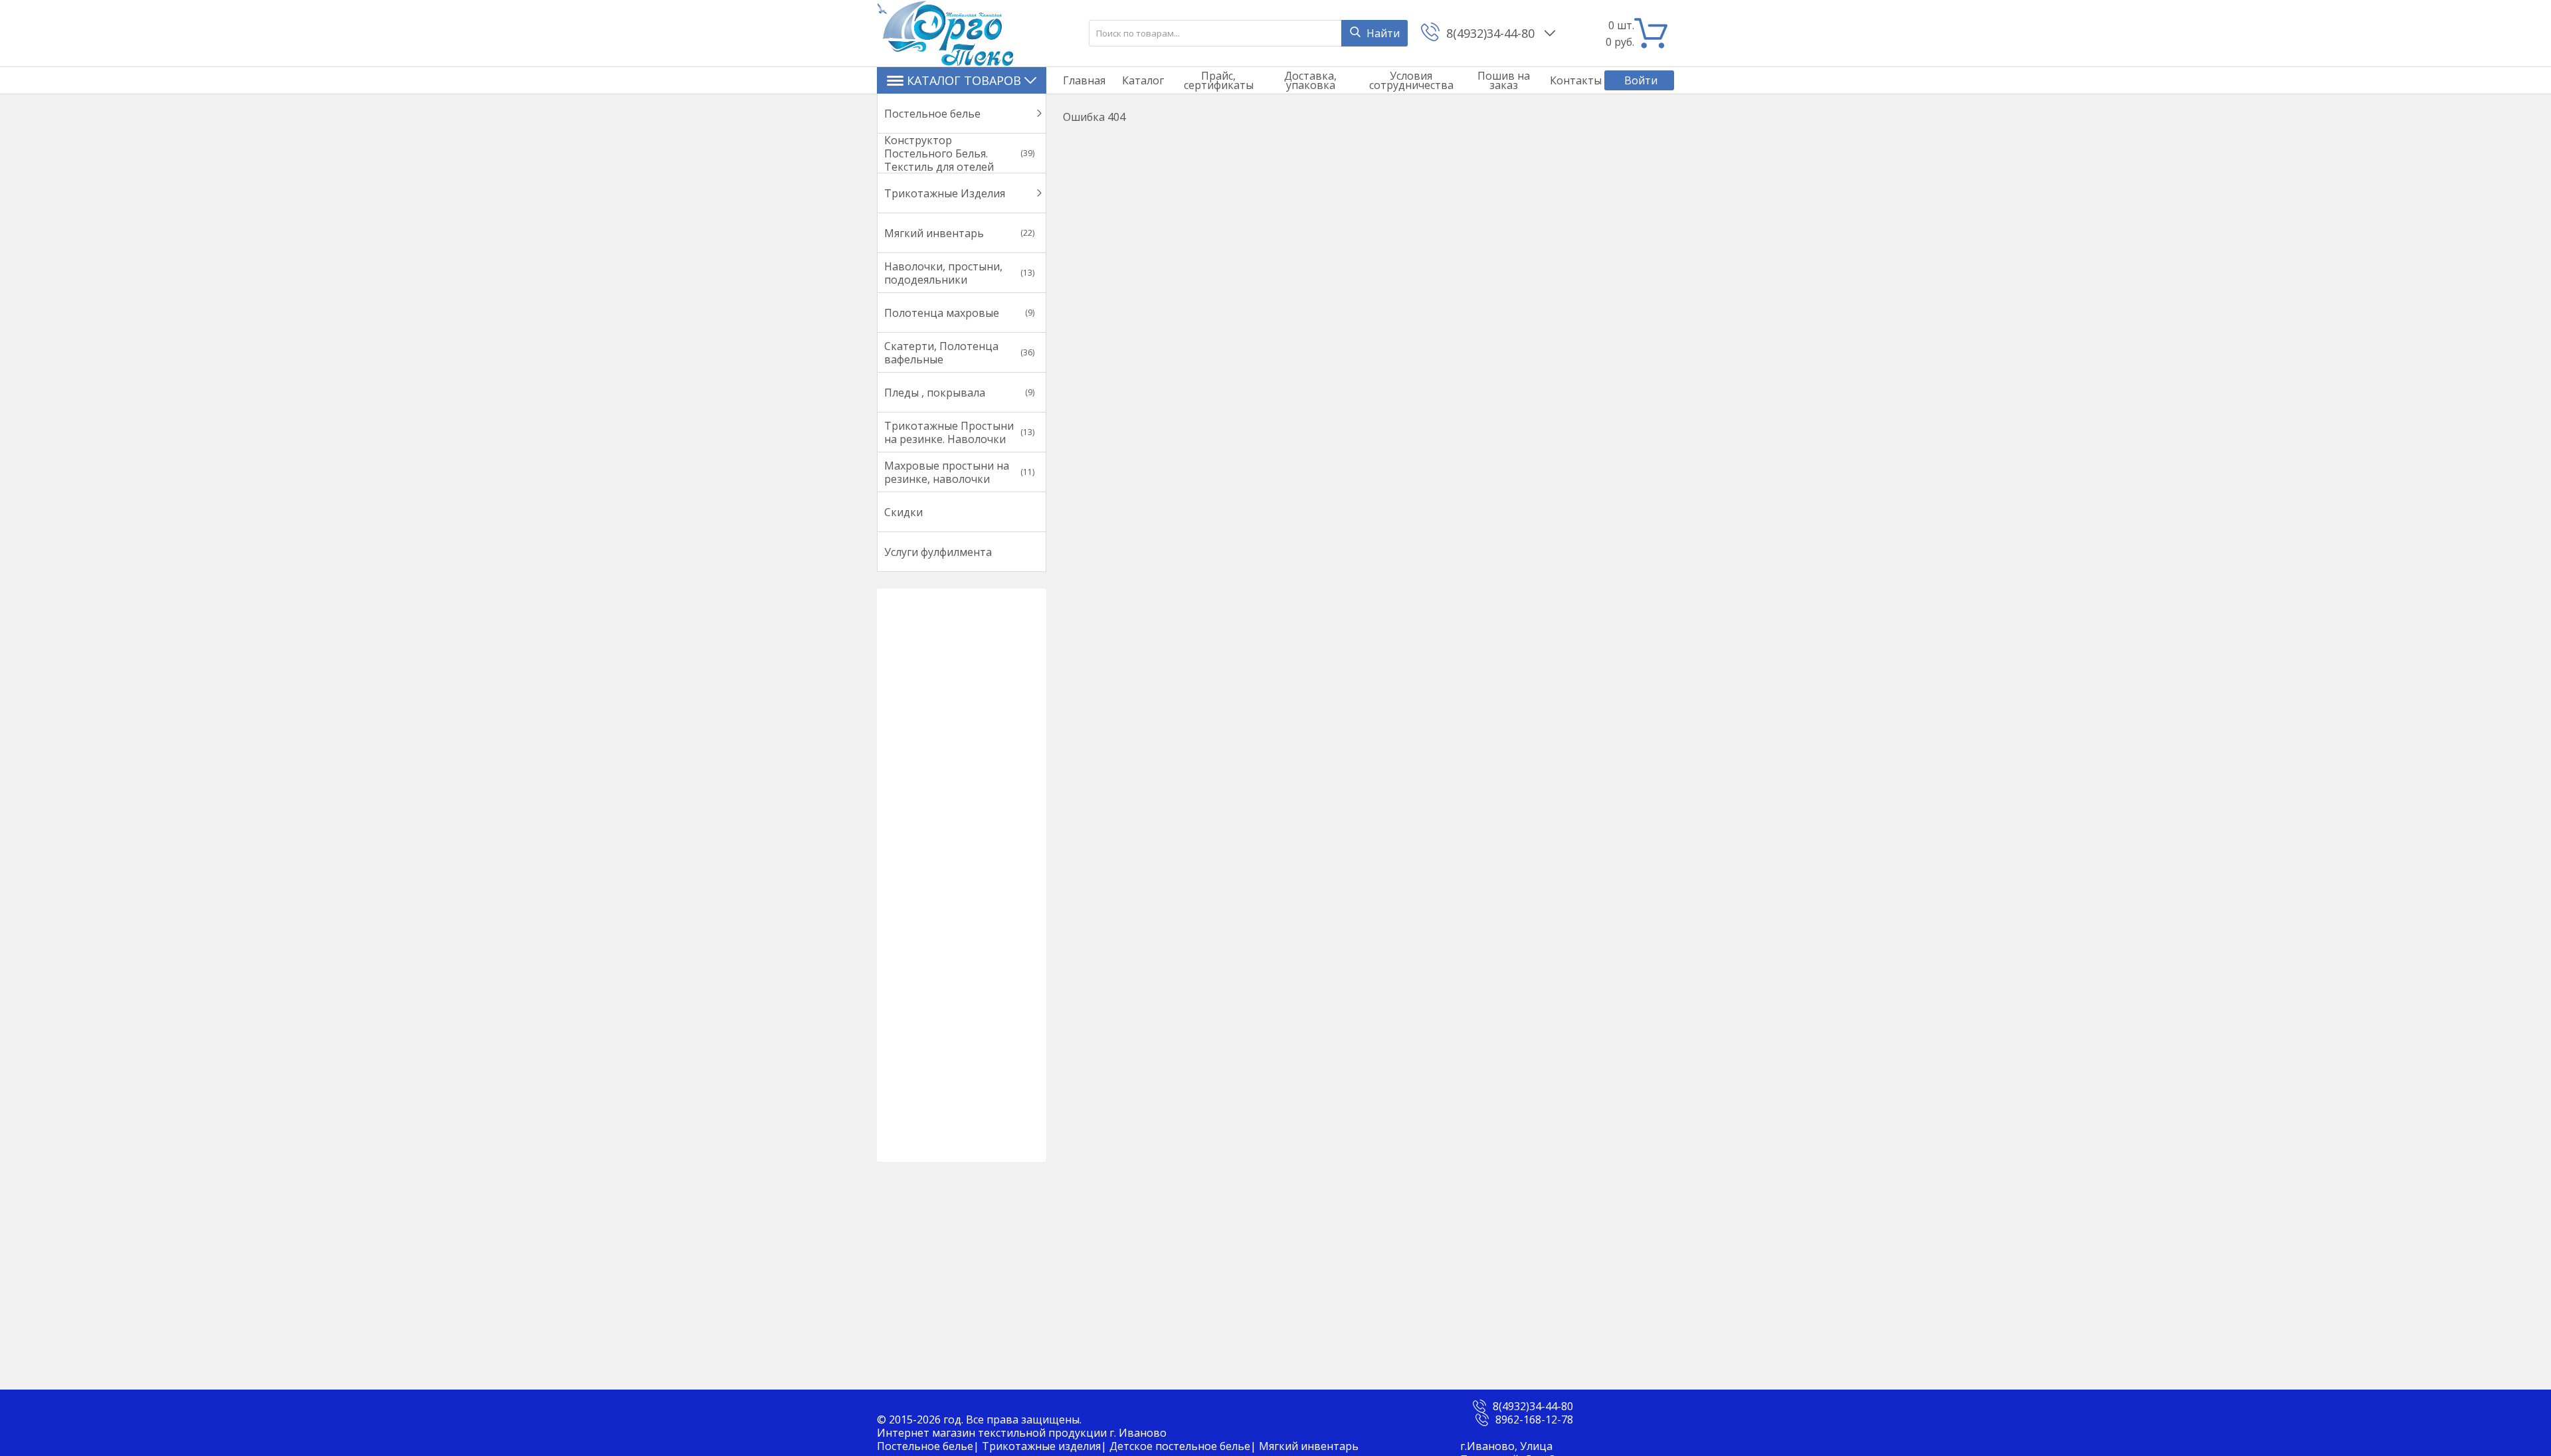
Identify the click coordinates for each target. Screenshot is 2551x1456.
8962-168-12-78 (1534, 1419)
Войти (1641, 80)
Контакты (1576, 80)
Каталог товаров (964, 80)
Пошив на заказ (1504, 80)
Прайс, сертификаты (1219, 80)
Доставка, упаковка (1310, 80)
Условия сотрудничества (1411, 80)
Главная (1084, 80)
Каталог (1143, 80)
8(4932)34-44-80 (1492, 33)
